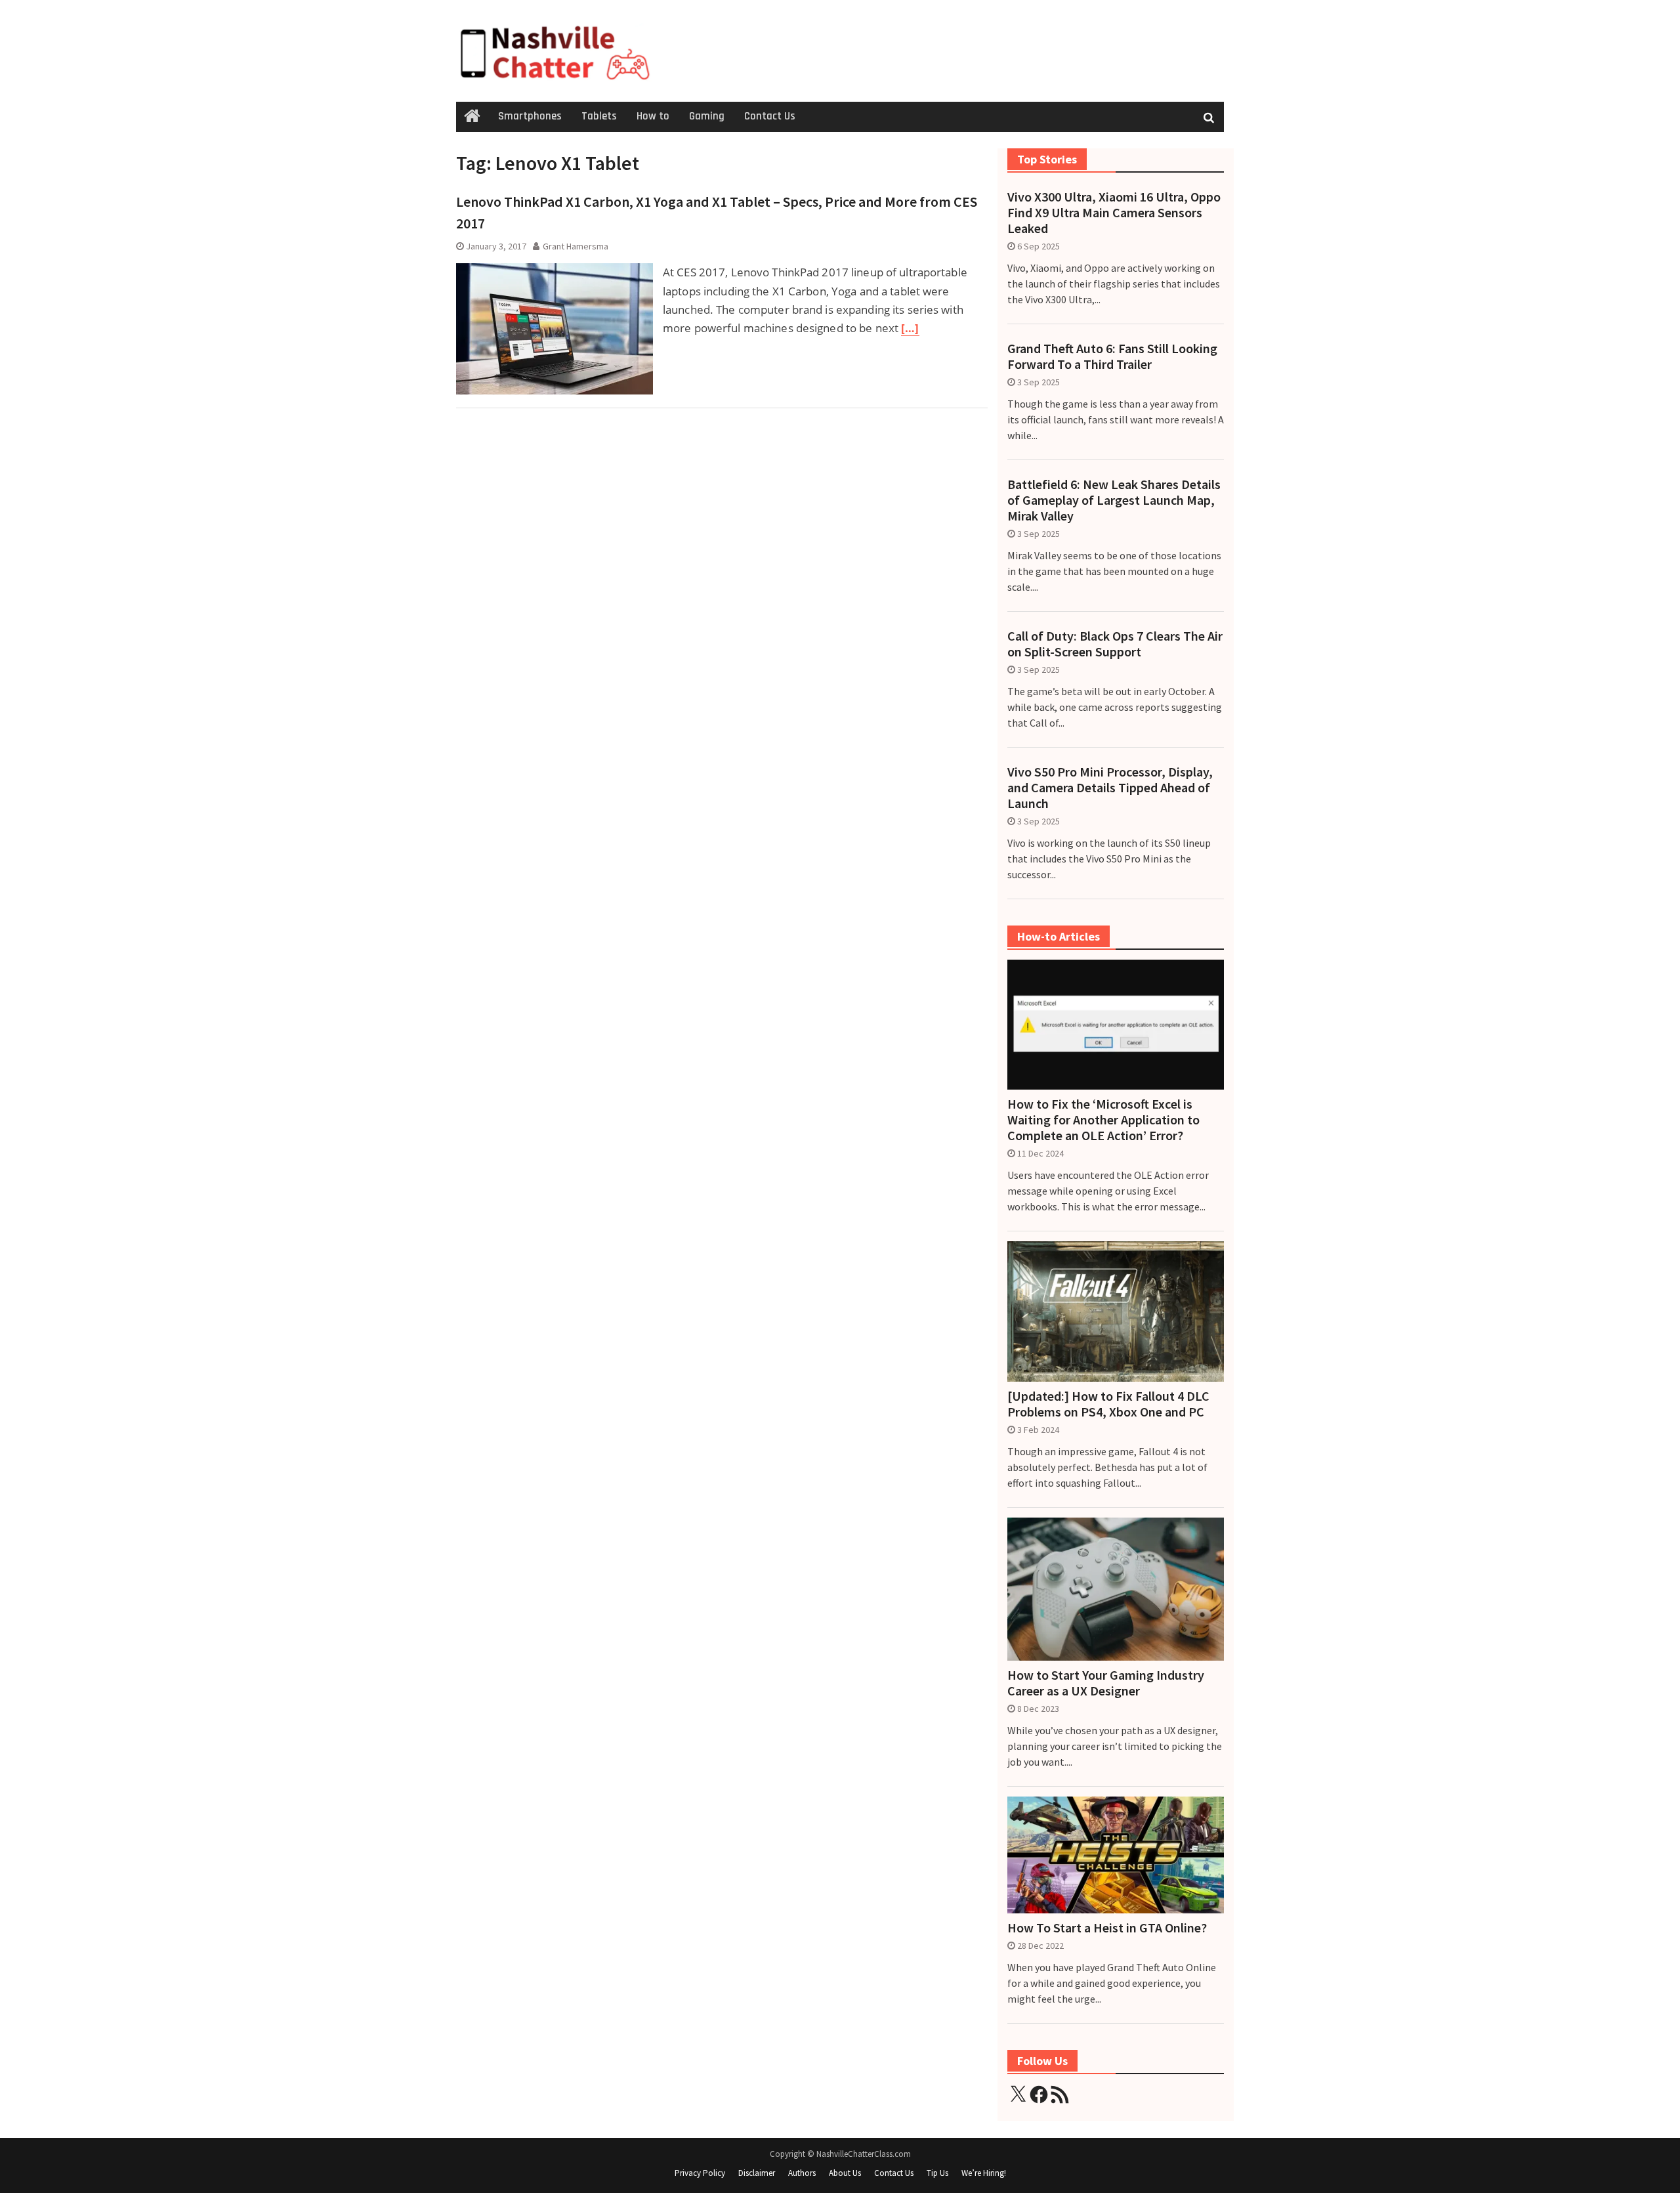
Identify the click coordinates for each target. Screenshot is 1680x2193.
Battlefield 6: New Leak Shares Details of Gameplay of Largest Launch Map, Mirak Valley (1114, 500)
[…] (910, 328)
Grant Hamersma (576, 246)
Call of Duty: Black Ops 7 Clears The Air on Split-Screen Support (1115, 644)
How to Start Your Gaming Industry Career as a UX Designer (1106, 1683)
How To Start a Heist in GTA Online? (1107, 1928)
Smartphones (530, 116)
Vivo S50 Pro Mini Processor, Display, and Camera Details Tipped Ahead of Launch (1110, 788)
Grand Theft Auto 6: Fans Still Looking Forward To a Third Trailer (1112, 356)
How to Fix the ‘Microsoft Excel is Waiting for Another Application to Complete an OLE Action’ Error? (1103, 1120)
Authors (802, 2173)
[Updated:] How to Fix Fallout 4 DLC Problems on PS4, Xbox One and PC (1108, 1404)
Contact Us (770, 116)
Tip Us (937, 2173)
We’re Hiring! (984, 2173)
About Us (845, 2173)
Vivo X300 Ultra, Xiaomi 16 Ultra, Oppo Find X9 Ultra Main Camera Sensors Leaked (1114, 213)
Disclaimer (757, 2173)
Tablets (599, 116)
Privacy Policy (700, 2173)
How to (653, 116)
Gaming (707, 116)
